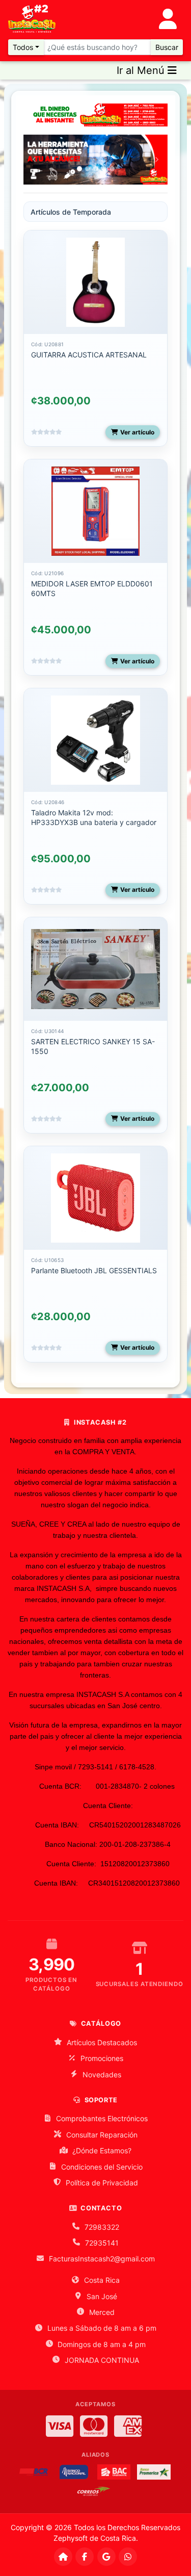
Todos (23, 47)
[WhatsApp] (128, 2557)
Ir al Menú (142, 70)
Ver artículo (137, 432)
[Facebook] (85, 2557)
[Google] (106, 2557)
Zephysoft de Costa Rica (95, 2538)
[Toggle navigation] (168, 19)
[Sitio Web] (63, 2557)
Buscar (167, 47)
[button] (34, 160)
